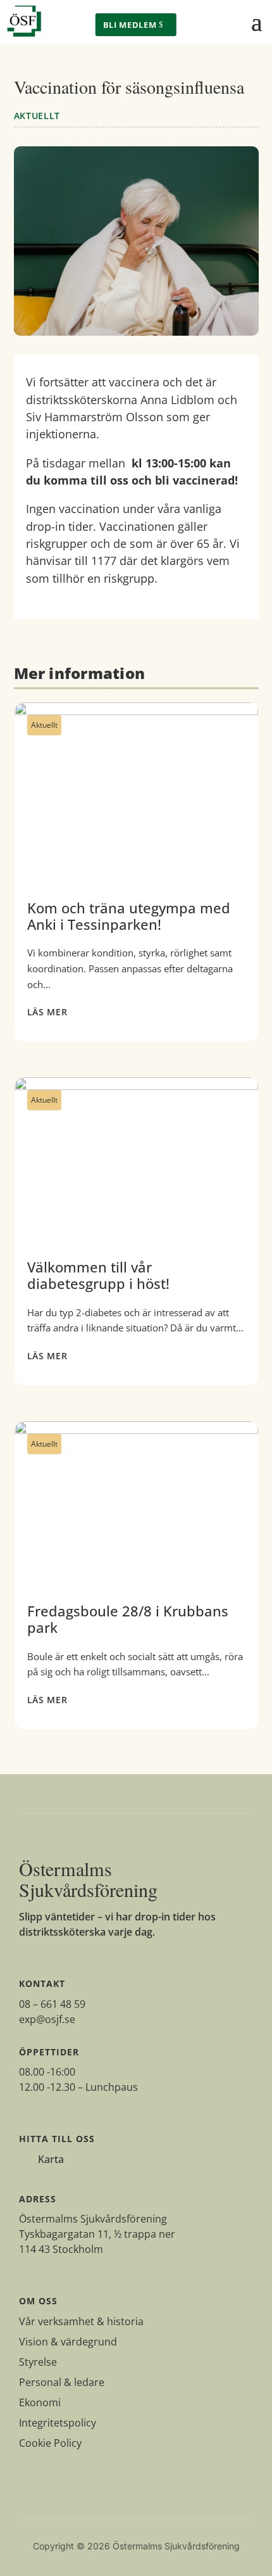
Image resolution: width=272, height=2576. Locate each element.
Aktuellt (37, 116)
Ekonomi (40, 2402)
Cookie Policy (50, 2443)
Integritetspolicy (58, 2423)
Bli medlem (130, 25)
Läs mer (47, 1012)
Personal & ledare (62, 2382)
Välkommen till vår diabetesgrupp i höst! (136, 1231)
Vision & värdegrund (68, 2342)
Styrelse (38, 2362)
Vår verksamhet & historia (81, 2321)
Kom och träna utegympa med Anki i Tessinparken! (136, 872)
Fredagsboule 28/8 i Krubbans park (136, 1575)
